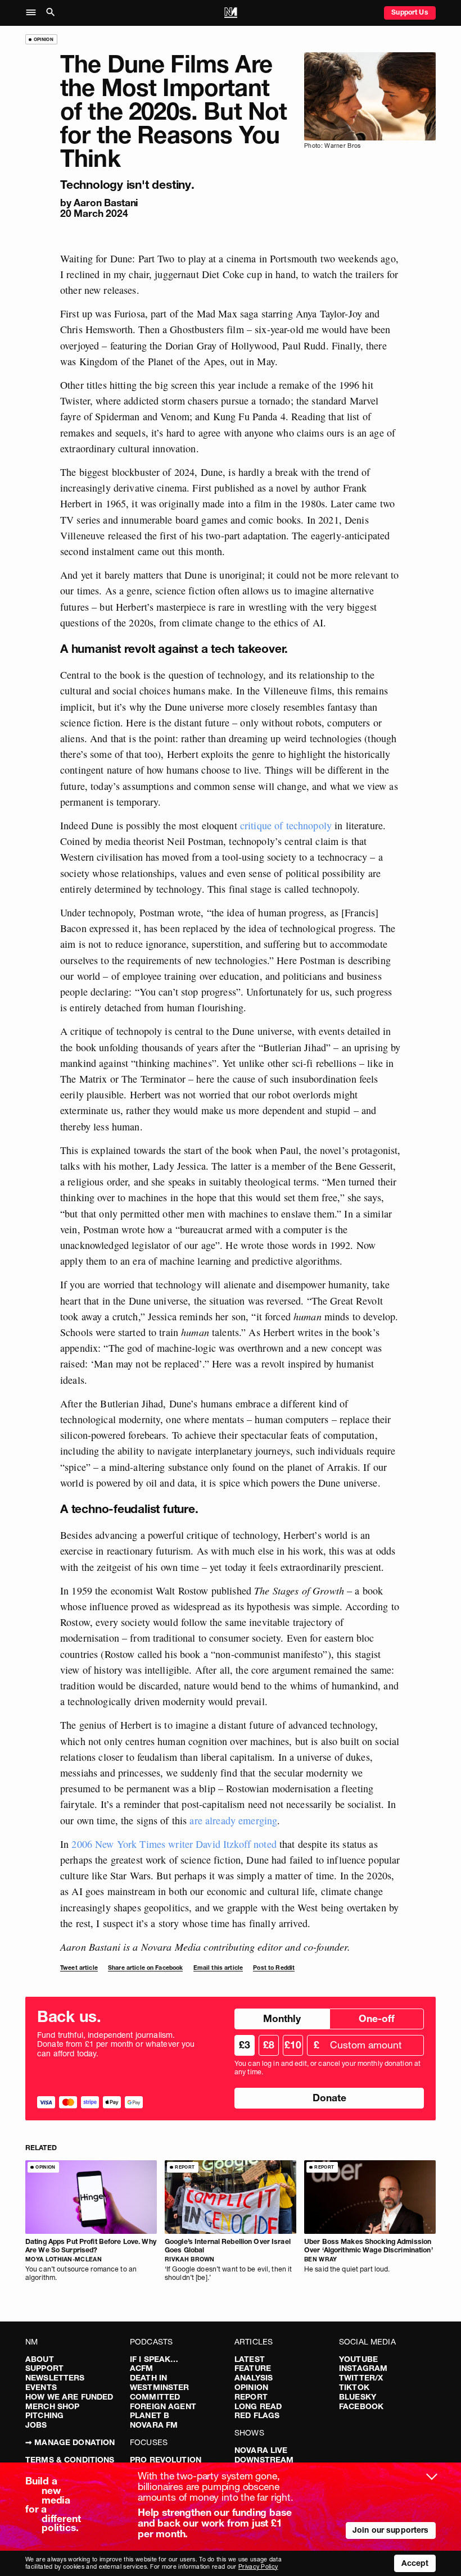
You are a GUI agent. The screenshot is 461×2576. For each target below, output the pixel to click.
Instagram (363, 2368)
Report (251, 2397)
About (40, 2359)
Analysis (254, 2378)
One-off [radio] (377, 2018)
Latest (250, 2359)
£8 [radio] (269, 2045)
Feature (253, 2368)
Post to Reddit (274, 1968)
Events (41, 2387)
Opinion (251, 2387)
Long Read (258, 2406)
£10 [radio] (293, 2045)
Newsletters (55, 2378)
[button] (34, 13)
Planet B (150, 2415)
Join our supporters (391, 2530)
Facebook (361, 2406)
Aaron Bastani (106, 203)
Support (44, 2368)
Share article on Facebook (146, 1968)
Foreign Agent (163, 2406)
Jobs (36, 2425)
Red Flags (257, 2415)
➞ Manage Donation (70, 2442)
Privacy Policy (258, 2567)
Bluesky (358, 2397)
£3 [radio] (245, 2045)
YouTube (358, 2359)
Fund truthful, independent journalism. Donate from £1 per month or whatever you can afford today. (116, 2045)
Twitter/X (361, 2378)
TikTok (354, 2387)
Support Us (410, 12)
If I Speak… (154, 2359)
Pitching (44, 2415)
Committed (155, 2397)
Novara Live (261, 2450)
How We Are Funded (69, 2397)
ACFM (142, 2368)
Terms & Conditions (70, 2460)
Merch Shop (52, 2406)
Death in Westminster (160, 2382)
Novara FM (154, 2425)
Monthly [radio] (282, 2018)
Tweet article (79, 1968)
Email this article (218, 1968)
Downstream (264, 2460)
